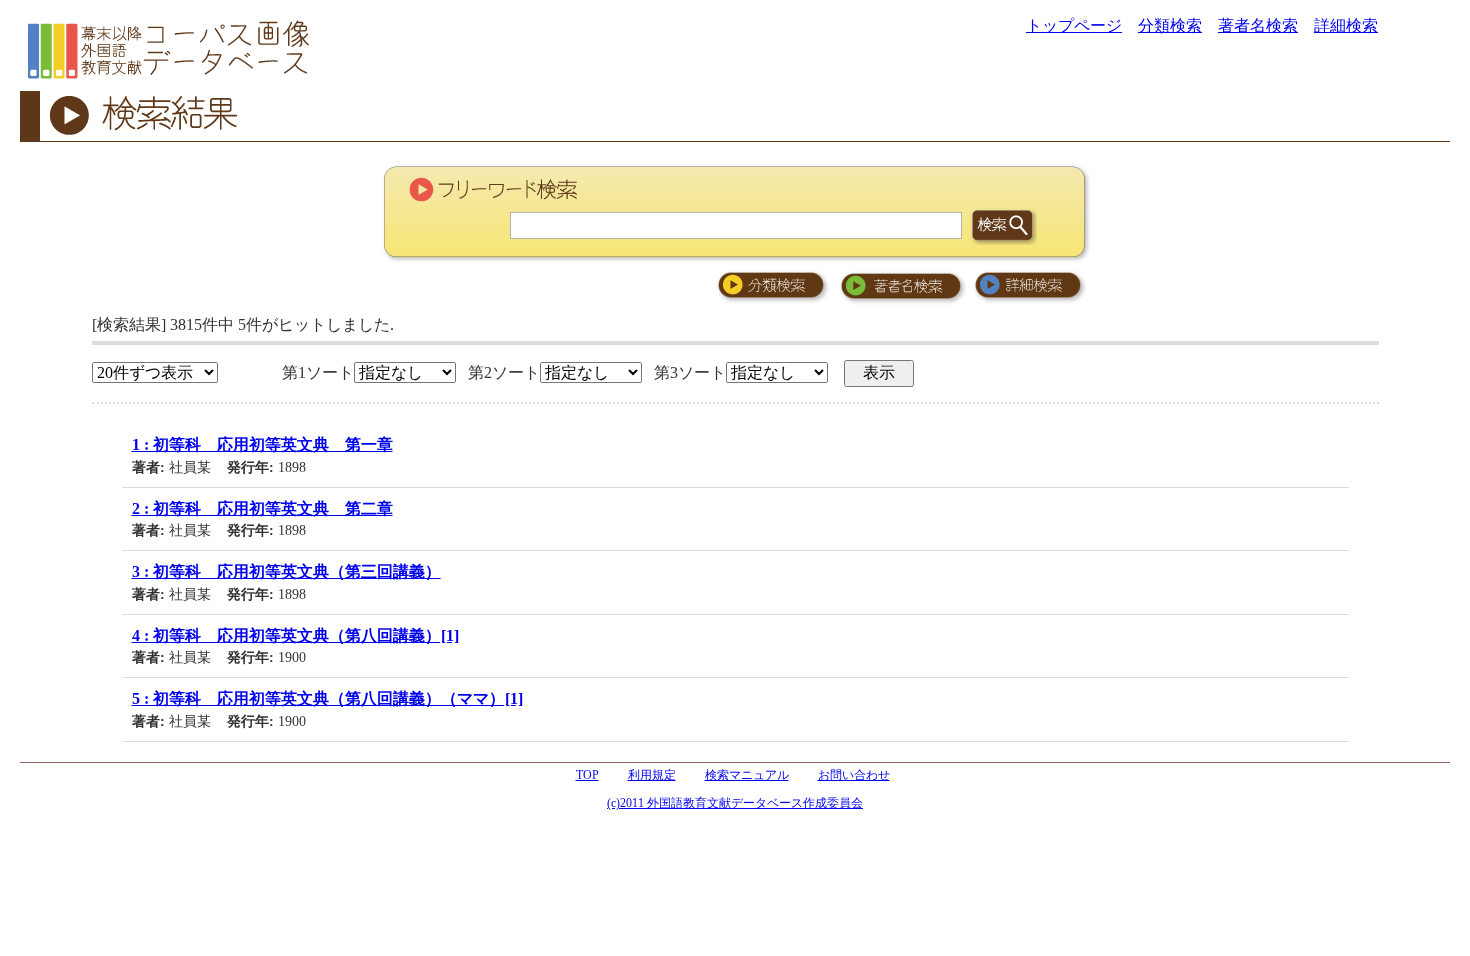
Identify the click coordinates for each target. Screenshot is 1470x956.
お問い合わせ (854, 775)
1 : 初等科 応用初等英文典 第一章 (262, 444)
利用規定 (652, 775)
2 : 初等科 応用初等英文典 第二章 (262, 508)
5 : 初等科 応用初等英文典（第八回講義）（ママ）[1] (327, 698)
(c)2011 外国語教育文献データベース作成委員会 (735, 803)
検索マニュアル (747, 775)
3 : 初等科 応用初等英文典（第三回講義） (286, 571)
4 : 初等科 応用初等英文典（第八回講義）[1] (295, 635)
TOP (587, 775)
